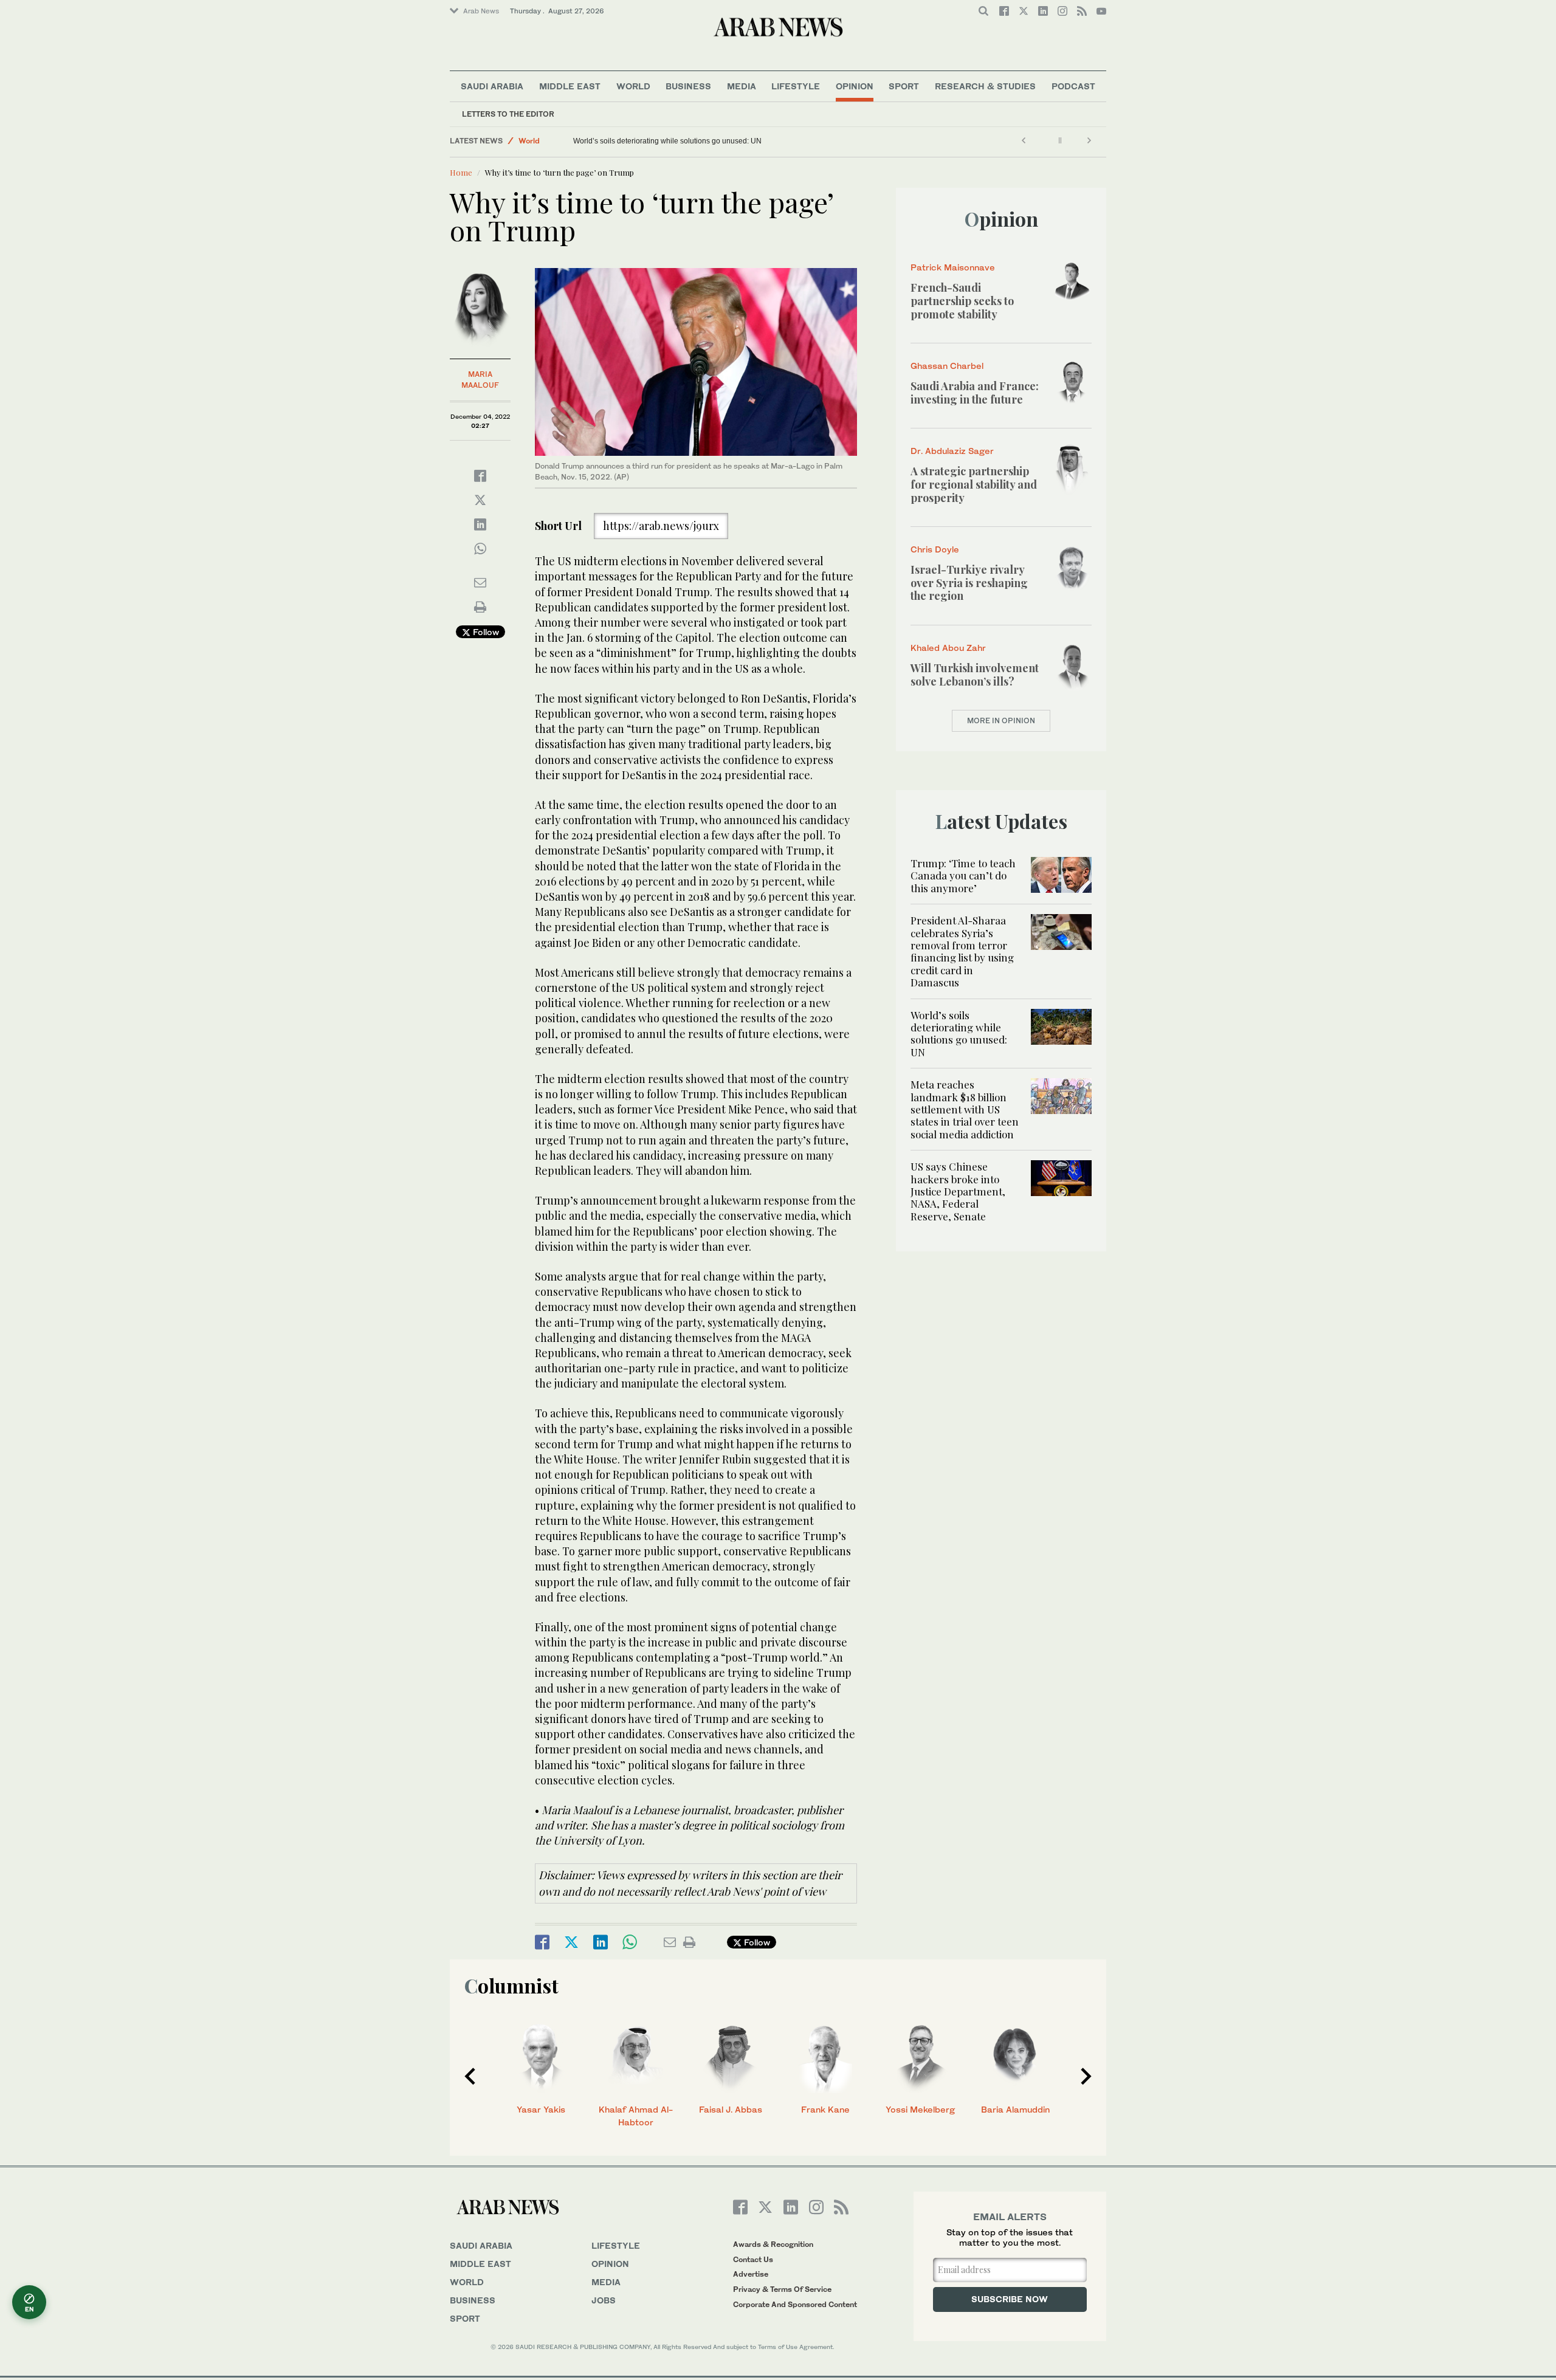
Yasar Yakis (541, 2109)
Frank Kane (825, 2109)
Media (742, 86)
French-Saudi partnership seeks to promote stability (962, 301)
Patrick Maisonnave (953, 267)
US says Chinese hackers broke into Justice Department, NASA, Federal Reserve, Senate (958, 1191)
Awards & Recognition (773, 2244)
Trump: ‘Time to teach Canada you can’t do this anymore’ (963, 875)
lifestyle (616, 2245)
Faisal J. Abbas (731, 2109)
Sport (904, 86)
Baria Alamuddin (1015, 2109)
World (633, 86)
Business (688, 86)
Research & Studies (985, 86)
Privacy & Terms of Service (782, 2289)
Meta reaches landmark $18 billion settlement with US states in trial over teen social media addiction (965, 1109)
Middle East (570, 86)
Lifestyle (796, 86)
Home (461, 172)
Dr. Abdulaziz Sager (952, 451)
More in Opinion (1001, 721)
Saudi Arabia (492, 86)
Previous (470, 2076)
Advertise (751, 2274)
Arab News (481, 11)
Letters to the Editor (508, 114)
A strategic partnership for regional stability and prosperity (974, 484)
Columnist (511, 1985)
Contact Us (753, 2259)
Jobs (604, 2300)
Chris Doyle (935, 549)
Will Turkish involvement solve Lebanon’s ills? (975, 675)
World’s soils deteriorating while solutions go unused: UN (667, 141)
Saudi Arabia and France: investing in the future (975, 393)
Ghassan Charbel (947, 366)
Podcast (1073, 86)
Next (1086, 2076)
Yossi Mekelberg (920, 2109)
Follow (485, 632)
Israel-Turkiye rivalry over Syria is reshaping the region (969, 583)
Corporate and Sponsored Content (795, 2304)
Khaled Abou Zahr (948, 648)
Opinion (855, 86)
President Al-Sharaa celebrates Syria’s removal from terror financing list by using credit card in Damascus (962, 951)
